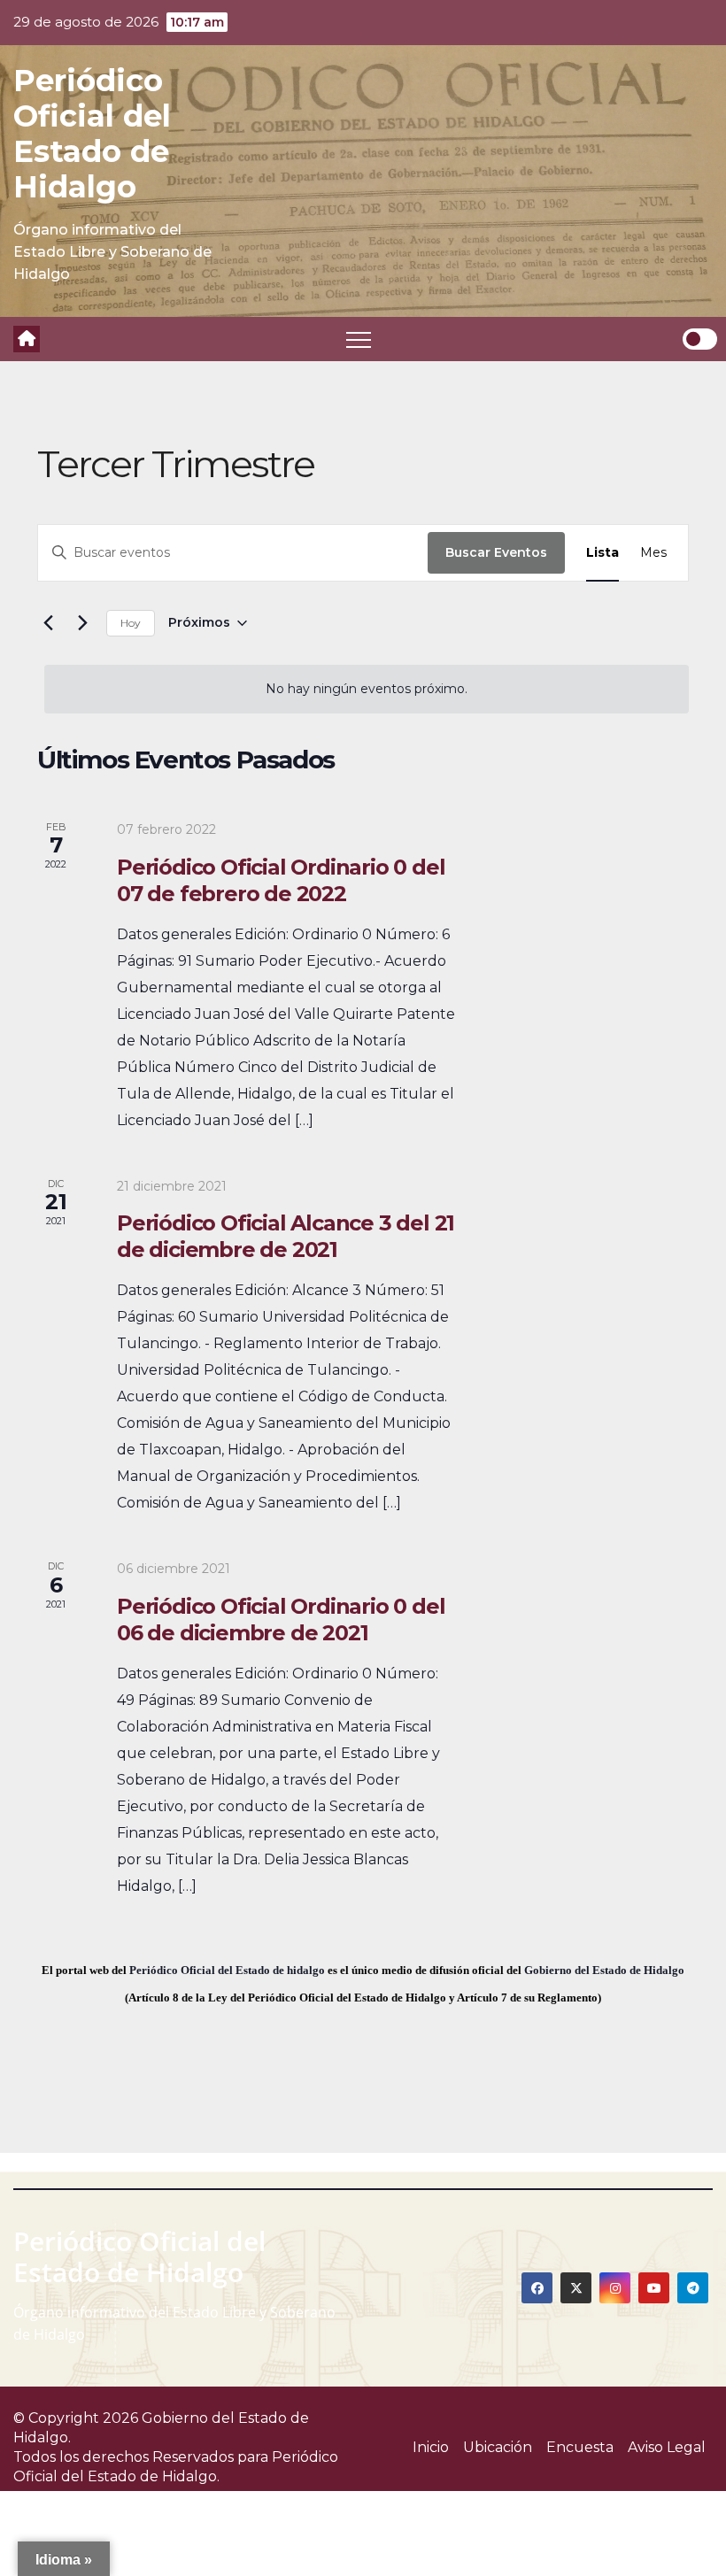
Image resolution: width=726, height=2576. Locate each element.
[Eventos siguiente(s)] (82, 623)
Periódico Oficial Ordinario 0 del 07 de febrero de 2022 (281, 880)
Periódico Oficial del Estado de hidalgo (227, 1970)
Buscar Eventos (496, 552)
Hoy (131, 623)
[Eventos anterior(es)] (48, 623)
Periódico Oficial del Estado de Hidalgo (92, 134)
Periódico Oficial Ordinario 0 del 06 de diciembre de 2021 (281, 1620)
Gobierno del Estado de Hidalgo (604, 1970)
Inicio (431, 2447)
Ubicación (498, 2447)
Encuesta (580, 2447)
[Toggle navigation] (359, 339)
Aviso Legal (667, 2447)
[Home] (27, 339)
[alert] (367, 689)
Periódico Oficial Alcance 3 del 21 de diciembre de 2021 (286, 1236)
